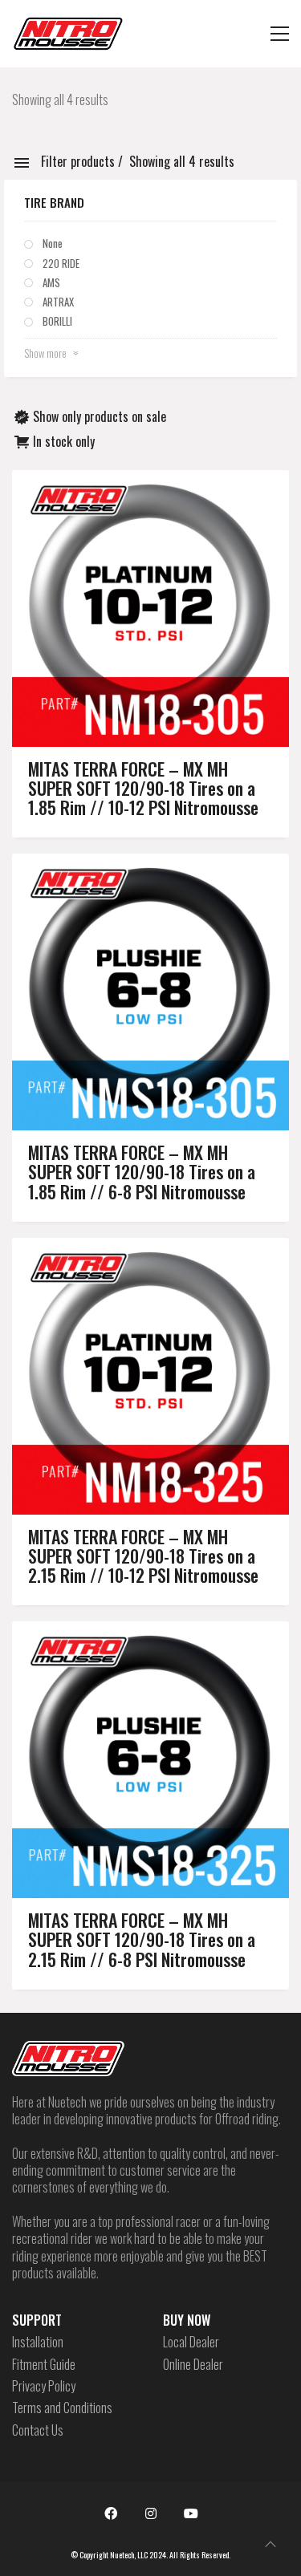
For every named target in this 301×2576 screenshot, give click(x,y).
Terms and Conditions (62, 2408)
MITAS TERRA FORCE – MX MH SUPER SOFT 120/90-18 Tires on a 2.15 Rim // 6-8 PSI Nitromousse (142, 1939)
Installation (38, 2342)
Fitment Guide (44, 2365)
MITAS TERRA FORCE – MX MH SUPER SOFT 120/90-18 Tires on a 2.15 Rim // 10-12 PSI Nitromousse (143, 1556)
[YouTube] (191, 2513)
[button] (280, 34)
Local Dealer (191, 2342)
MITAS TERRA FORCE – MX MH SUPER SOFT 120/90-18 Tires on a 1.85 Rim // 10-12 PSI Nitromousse (143, 788)
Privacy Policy (44, 2386)
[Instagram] (151, 2513)
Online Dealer (193, 2365)
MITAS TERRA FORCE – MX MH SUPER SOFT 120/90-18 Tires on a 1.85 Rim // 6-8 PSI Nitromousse (142, 1172)
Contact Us (38, 2430)
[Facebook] (111, 2513)
